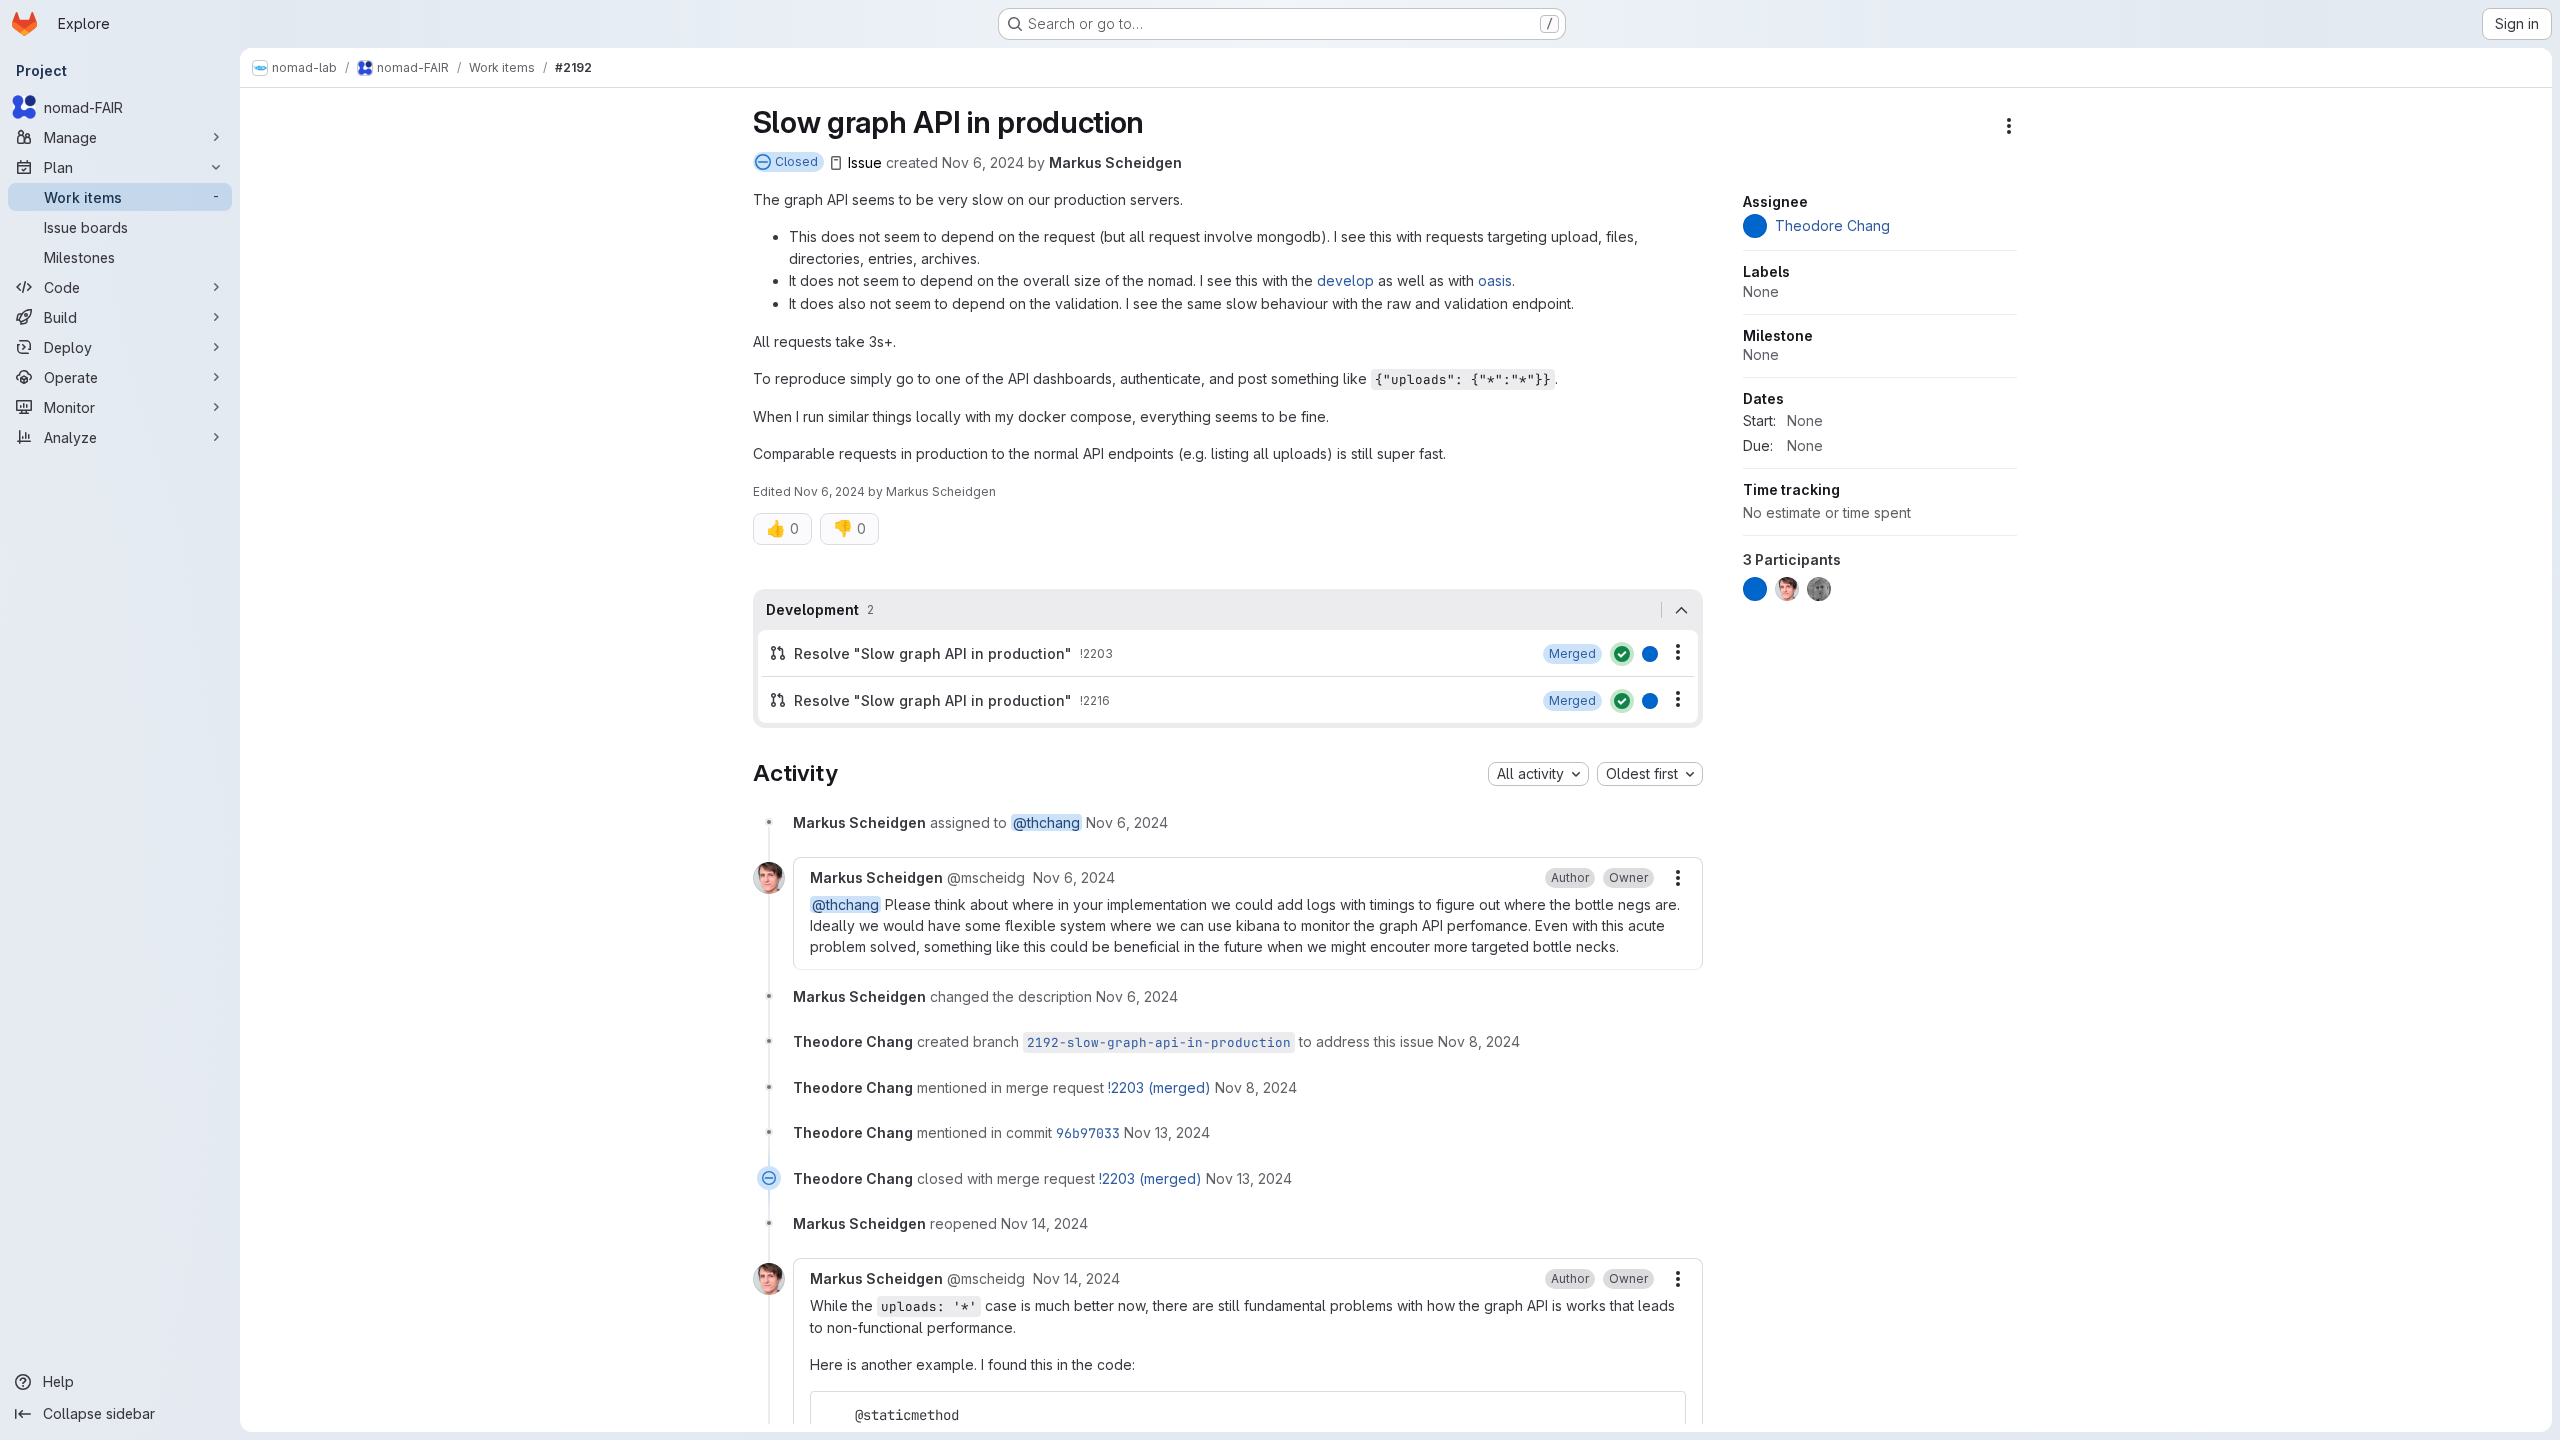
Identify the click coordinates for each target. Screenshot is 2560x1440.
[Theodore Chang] (1650, 654)
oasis (1495, 280)
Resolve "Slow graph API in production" (933, 653)
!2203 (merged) (1159, 1087)
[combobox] (1538, 774)
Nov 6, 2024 (983, 162)
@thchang (1046, 822)
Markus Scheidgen (1115, 162)
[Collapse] (1682, 610)
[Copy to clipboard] (1662, 1415)
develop (1345, 280)
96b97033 (1088, 1133)
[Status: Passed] (1622, 654)
